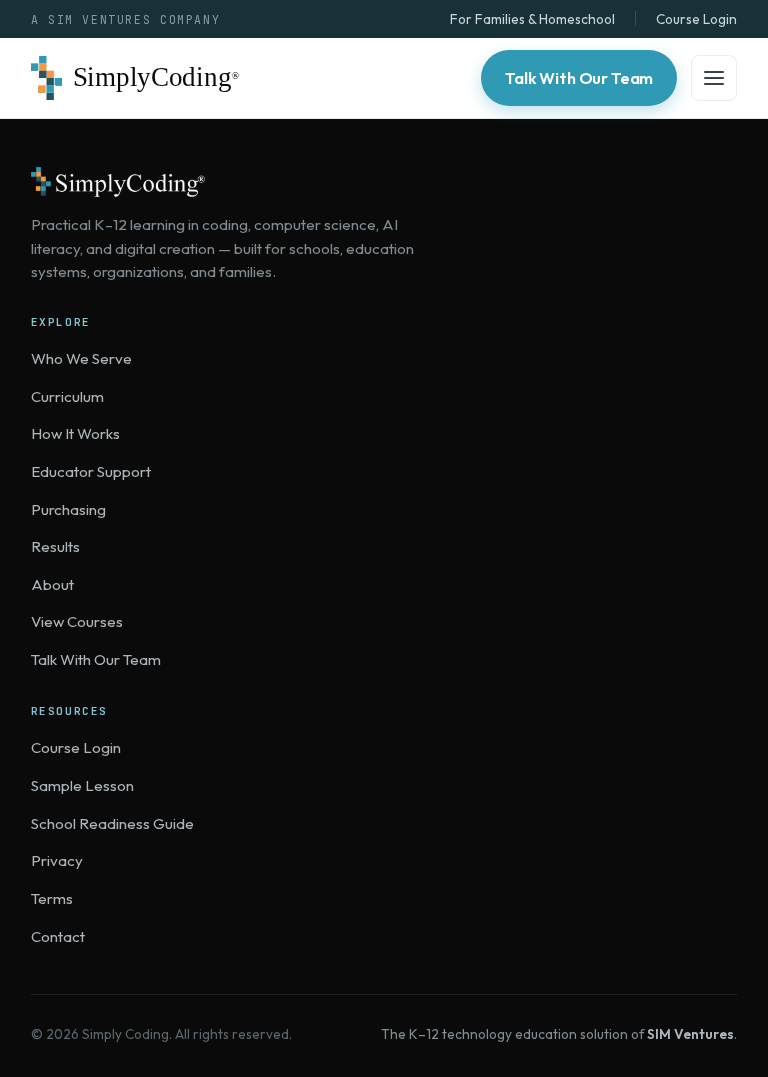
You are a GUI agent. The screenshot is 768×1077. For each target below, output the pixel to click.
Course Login (696, 19)
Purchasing (68, 509)
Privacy (57, 860)
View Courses (77, 621)
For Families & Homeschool (532, 19)
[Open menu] (714, 78)
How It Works (75, 433)
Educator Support (91, 471)
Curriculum (67, 396)
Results (55, 546)
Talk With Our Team (579, 78)
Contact (58, 936)
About (52, 584)
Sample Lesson (82, 785)
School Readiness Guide (112, 823)
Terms (52, 898)
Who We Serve (81, 358)
